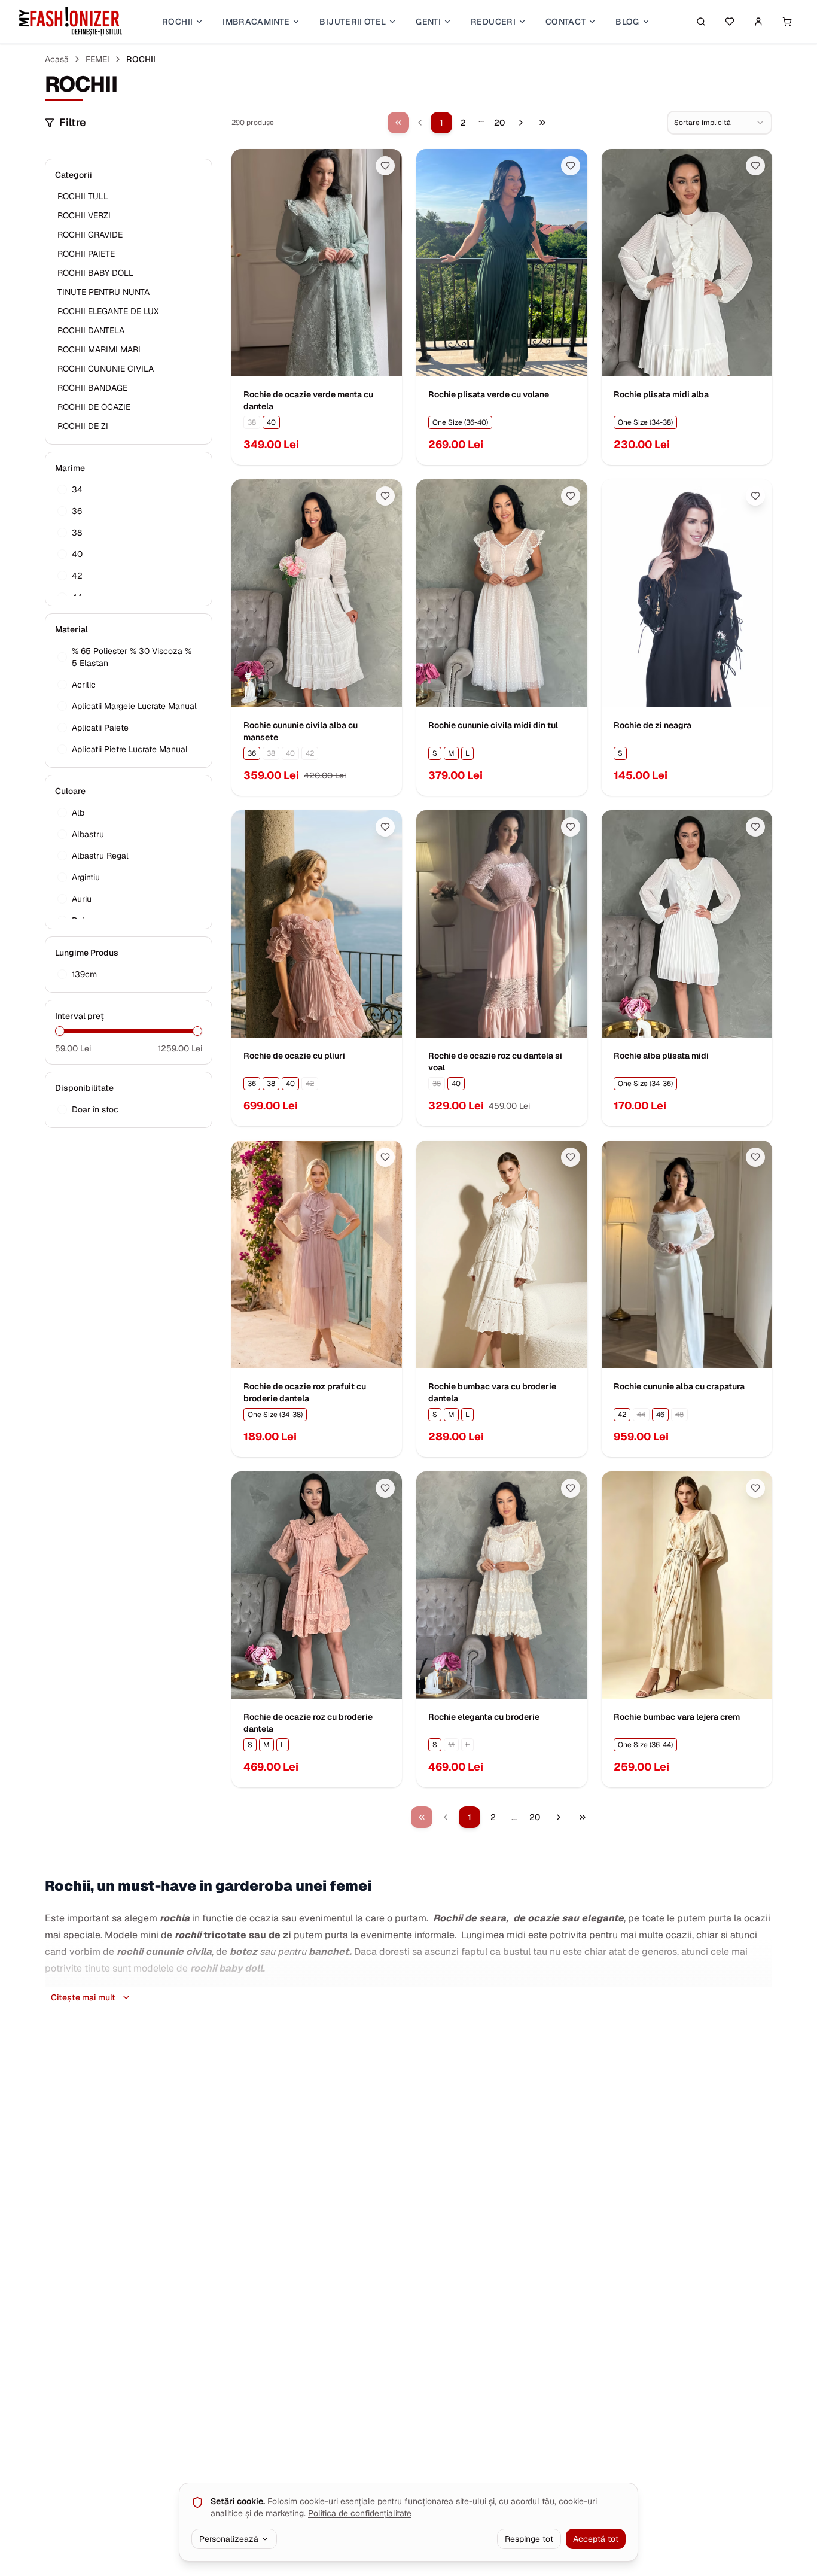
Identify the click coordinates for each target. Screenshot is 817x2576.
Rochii (177, 22)
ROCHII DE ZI (83, 426)
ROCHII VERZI (84, 215)
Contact (566, 22)
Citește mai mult (83, 1997)
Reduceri (493, 22)
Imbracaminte (256, 22)
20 (499, 123)
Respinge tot (529, 2539)
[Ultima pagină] (542, 123)
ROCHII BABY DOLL (95, 273)
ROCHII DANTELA (91, 330)
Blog (627, 22)
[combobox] (720, 123)
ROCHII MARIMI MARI (99, 349)
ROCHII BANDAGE (92, 388)
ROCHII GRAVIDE (90, 235)
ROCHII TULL (83, 196)
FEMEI (97, 59)
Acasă (57, 59)
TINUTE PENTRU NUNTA (103, 292)
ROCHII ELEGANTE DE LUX (108, 311)
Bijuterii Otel (353, 22)
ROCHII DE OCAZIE (94, 407)
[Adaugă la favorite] (385, 166)
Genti (428, 22)
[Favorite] (730, 22)
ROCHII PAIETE (86, 254)
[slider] (60, 1031)
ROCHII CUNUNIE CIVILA (106, 369)
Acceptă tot (596, 2539)
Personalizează (229, 2539)
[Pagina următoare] (521, 123)
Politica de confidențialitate (360, 2513)
